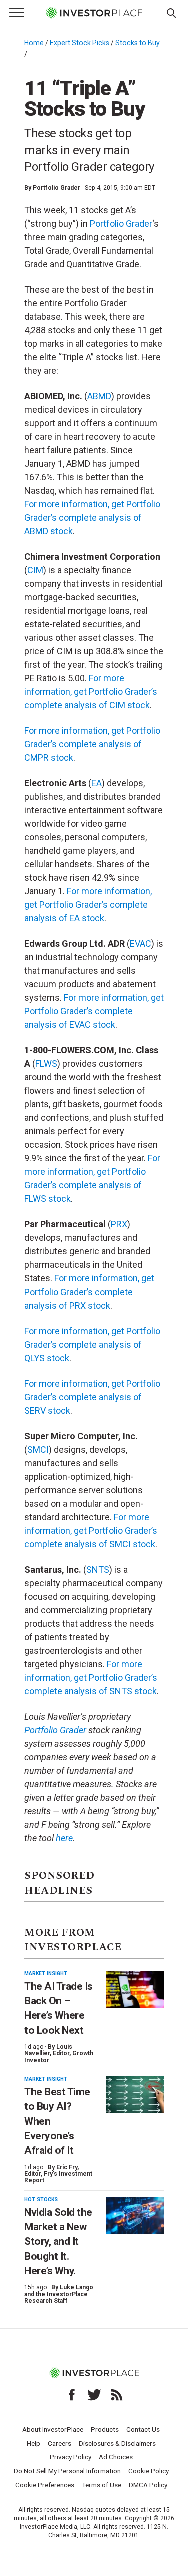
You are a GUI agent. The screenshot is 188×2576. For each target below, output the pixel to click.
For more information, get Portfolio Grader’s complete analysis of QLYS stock (92, 1344)
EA (97, 783)
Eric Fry (67, 2167)
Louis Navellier (48, 2050)
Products (105, 2429)
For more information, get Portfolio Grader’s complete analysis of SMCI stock (91, 1530)
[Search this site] (171, 12)
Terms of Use (102, 2485)
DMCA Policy (148, 2485)
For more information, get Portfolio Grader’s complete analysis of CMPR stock (92, 744)
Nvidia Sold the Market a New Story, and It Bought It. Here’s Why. (58, 2242)
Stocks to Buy (138, 43)
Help (33, 2443)
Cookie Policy (149, 2471)
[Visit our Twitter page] (94, 2395)
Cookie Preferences (45, 2485)
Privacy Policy (70, 2457)
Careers (59, 2443)
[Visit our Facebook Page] (72, 2395)
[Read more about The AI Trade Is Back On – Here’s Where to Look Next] (135, 1990)
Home (34, 43)
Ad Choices (116, 2457)
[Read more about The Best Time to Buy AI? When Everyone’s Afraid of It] (135, 2095)
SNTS (98, 1569)
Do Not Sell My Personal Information (67, 2471)
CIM (35, 570)
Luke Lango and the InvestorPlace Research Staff (59, 2294)
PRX (119, 1224)
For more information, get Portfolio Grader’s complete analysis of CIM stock (91, 692)
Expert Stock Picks (79, 43)
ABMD (99, 396)
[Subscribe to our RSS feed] (117, 2395)
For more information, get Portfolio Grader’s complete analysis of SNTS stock (91, 1677)
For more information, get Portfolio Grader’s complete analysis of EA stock (88, 905)
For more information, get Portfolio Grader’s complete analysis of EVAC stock (94, 1011)
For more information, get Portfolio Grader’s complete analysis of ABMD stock (92, 517)
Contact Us (143, 2429)
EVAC (141, 944)
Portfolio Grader (56, 188)
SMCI (38, 1449)
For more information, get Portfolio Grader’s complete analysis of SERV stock (92, 1397)
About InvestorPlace (53, 2429)
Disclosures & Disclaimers (117, 2443)
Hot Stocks (41, 2200)
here (64, 1838)
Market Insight (46, 1974)
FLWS (46, 1064)
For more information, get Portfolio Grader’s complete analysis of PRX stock (89, 1292)
